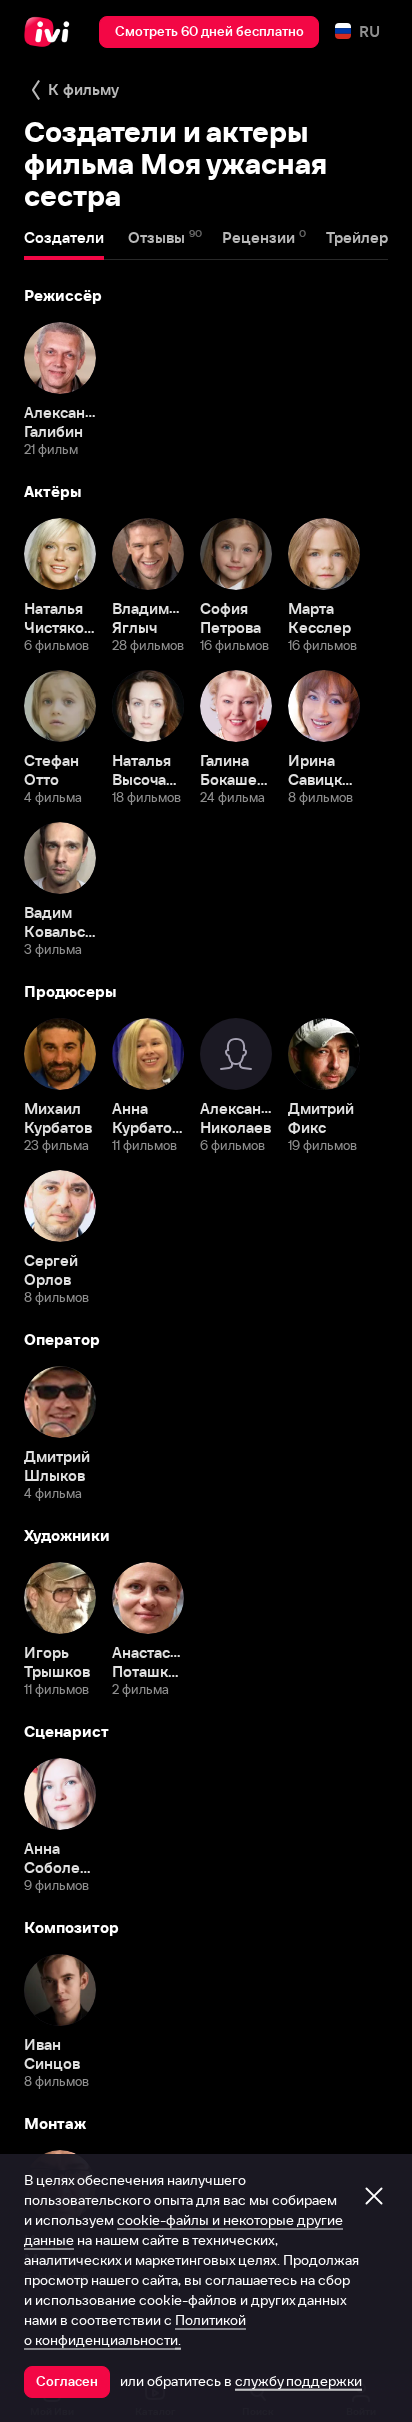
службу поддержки (298, 2381)
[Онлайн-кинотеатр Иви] (51, 32)
